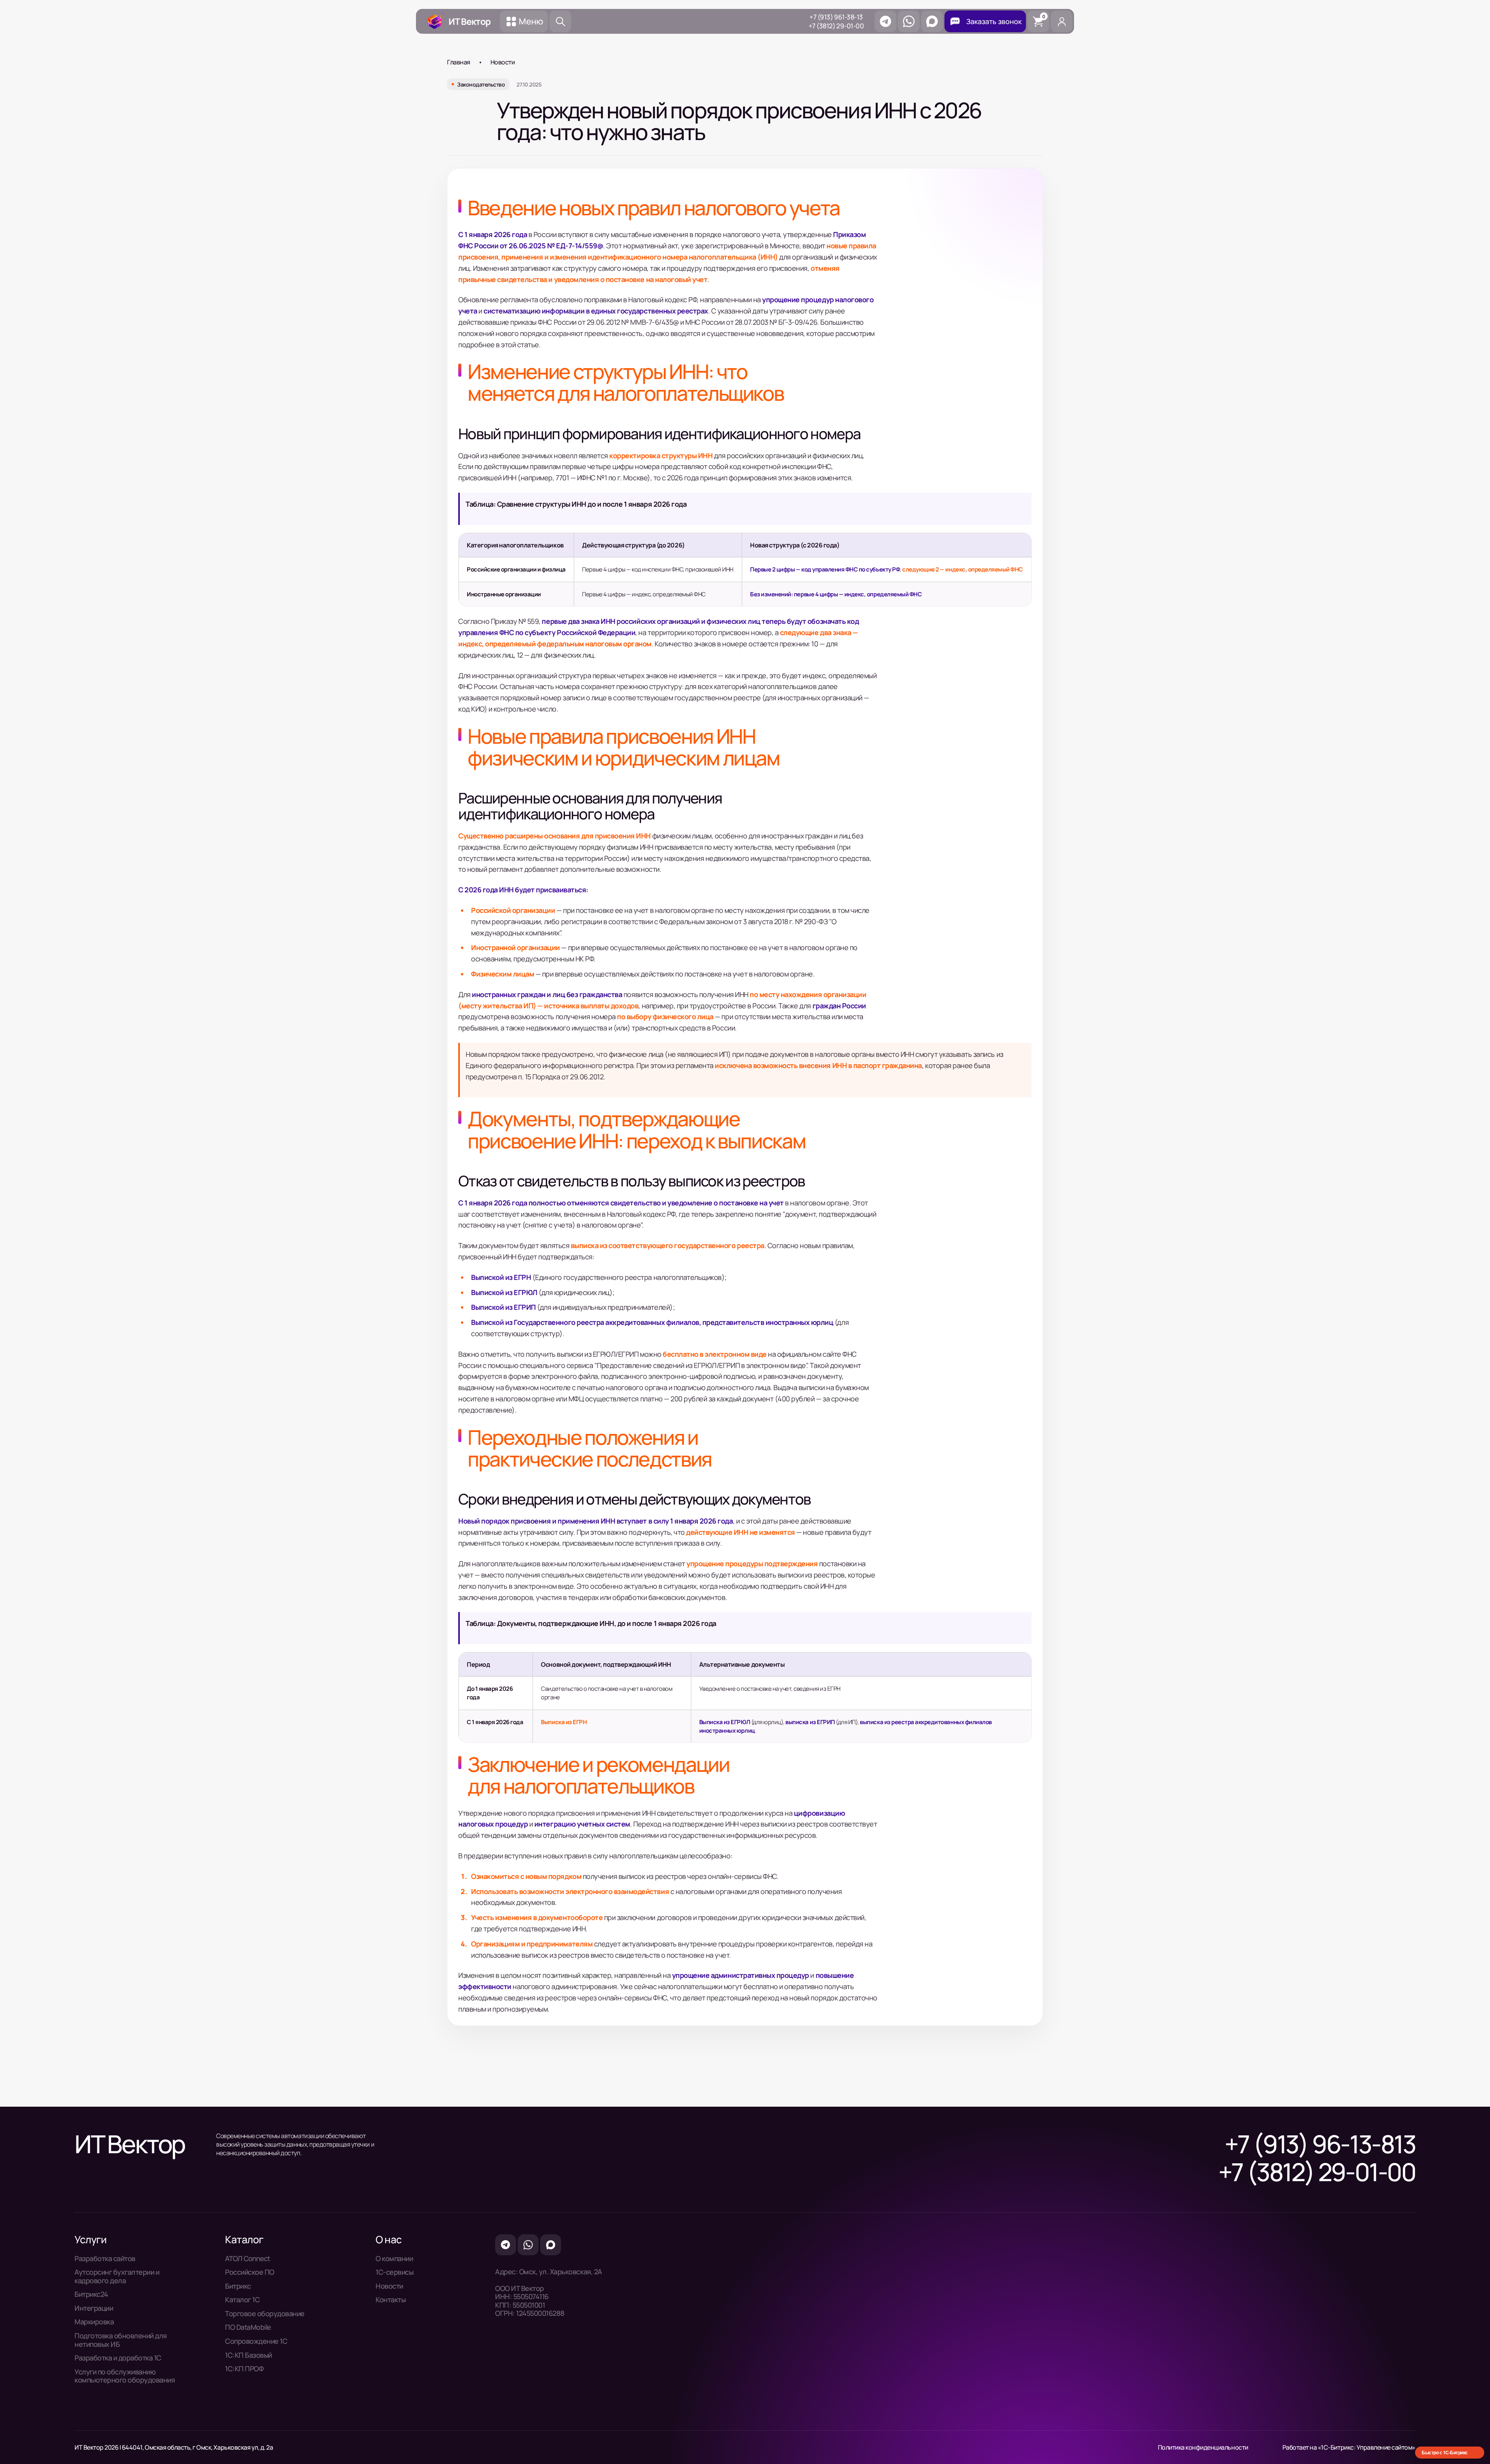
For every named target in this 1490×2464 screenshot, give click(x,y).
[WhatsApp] (909, 21)
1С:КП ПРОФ (244, 2369)
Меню (531, 21)
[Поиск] (560, 21)
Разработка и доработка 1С (118, 2358)
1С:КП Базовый (249, 2355)
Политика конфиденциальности (1203, 2447)
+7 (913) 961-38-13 (836, 17)
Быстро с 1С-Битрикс (1445, 2452)
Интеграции (94, 2308)
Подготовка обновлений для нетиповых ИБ (121, 2340)
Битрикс (238, 2286)
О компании (394, 2259)
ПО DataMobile (248, 2327)
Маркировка (94, 2322)
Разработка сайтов (105, 2259)
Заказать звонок (994, 21)
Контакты (391, 2300)
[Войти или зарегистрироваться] (1062, 21)
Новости (503, 62)
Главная (459, 62)
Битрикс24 (91, 2294)
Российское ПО (250, 2272)
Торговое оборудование (265, 2314)
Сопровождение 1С (256, 2341)
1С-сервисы (394, 2272)
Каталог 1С (242, 2300)
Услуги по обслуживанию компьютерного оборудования (125, 2376)
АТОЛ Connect (247, 2259)
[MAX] (932, 21)
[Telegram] (885, 21)
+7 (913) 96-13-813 (1320, 2144)
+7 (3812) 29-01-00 (836, 26)
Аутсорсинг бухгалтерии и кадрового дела (117, 2276)
